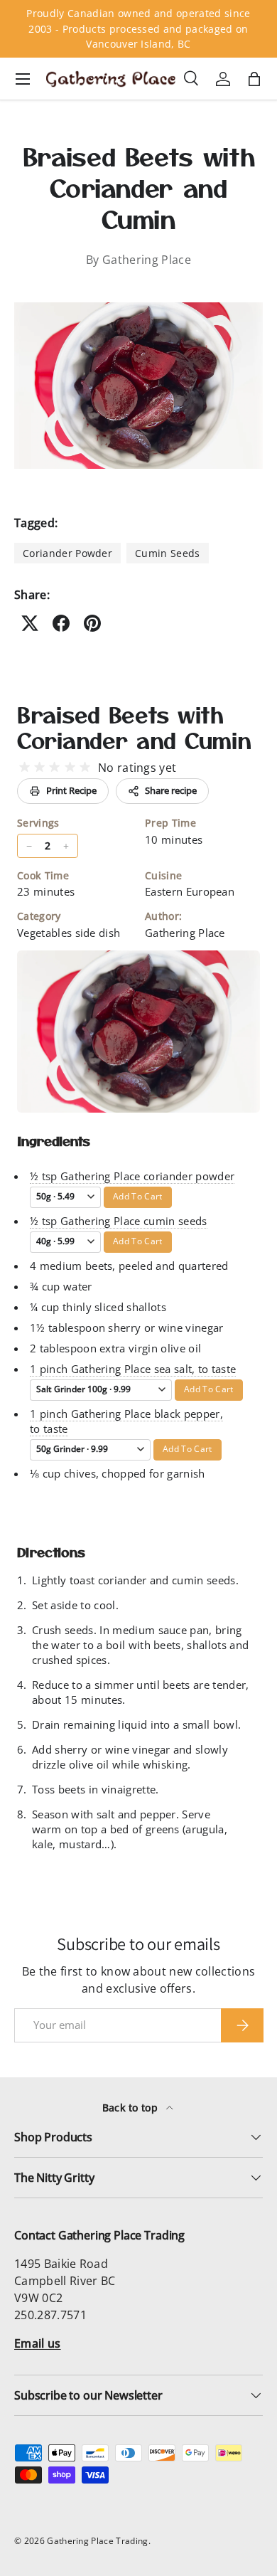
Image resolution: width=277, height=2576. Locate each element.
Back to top (132, 2108)
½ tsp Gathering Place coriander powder (132, 1176)
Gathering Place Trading (97, 2541)
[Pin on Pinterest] (92, 623)
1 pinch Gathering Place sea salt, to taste (133, 1369)
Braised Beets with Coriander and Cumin (134, 727)
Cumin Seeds (168, 553)
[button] (254, 79)
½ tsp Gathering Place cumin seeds (119, 1221)
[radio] (25, 767)
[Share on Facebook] (61, 623)
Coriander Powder (67, 553)
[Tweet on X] (30, 623)
